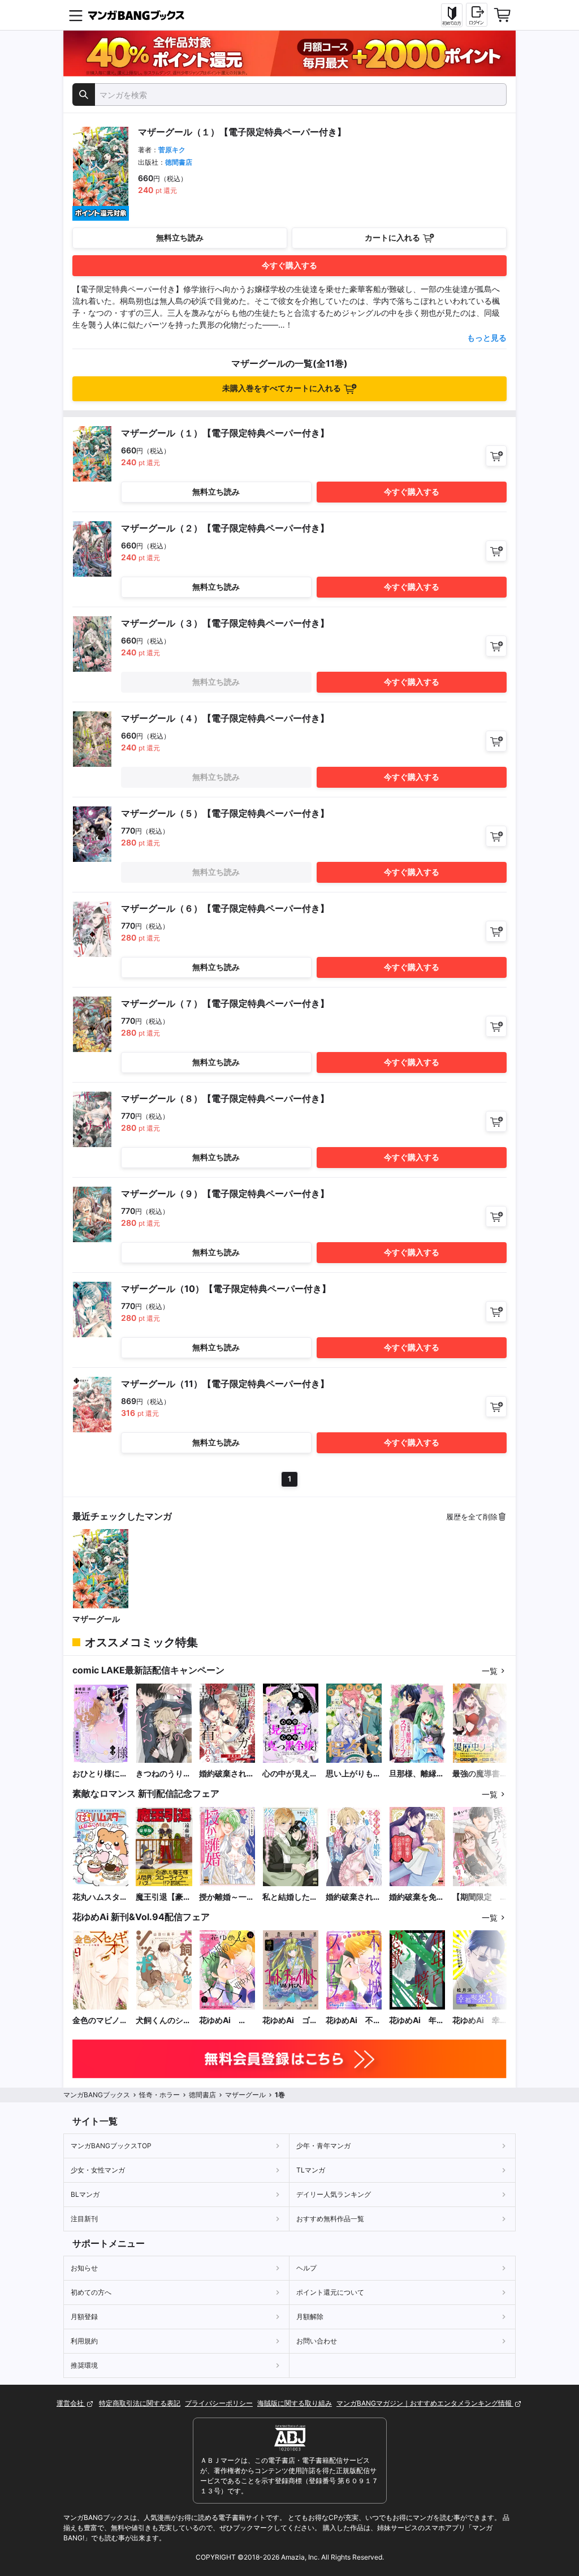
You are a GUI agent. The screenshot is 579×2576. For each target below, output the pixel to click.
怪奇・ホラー (159, 2095)
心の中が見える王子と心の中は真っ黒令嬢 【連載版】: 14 (290, 1774)
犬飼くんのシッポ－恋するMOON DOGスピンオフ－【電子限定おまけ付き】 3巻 (163, 2021)
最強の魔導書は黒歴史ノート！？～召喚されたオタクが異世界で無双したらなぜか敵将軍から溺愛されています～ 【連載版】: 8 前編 (481, 1774)
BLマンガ (85, 2194)
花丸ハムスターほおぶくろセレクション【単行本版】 (100, 1897)
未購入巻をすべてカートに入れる (282, 388)
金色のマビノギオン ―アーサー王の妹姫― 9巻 (100, 2021)
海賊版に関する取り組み (295, 2403)
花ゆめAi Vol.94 (219, 2021)
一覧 (490, 1671)
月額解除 (310, 2317)
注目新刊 (84, 2219)
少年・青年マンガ (323, 2146)
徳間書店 (179, 162)
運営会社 (71, 2403)
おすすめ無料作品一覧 (330, 2219)
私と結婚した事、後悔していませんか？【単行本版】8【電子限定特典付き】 (290, 1897)
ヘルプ (306, 2268)
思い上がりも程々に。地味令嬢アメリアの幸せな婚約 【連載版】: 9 (353, 1774)
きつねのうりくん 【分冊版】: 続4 (163, 1774)
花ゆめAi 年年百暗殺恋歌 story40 (417, 2021)
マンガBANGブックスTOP (111, 2146)
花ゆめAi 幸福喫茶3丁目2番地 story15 (480, 2021)
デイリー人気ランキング (334, 2194)
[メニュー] (76, 15)
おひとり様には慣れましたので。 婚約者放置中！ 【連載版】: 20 (100, 1774)
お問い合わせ (317, 2341)
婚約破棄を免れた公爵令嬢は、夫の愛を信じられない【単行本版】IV (417, 1897)
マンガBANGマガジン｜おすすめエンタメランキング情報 (425, 2403)
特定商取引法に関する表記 (140, 2403)
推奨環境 (84, 2365)
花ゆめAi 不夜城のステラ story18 (353, 2021)
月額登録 (84, 2317)
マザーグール (96, 1619)
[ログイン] (477, 15)
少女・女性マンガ (98, 2170)
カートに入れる (392, 237)
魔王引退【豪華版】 (163, 1897)
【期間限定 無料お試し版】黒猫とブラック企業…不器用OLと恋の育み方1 (481, 1897)
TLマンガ (311, 2170)
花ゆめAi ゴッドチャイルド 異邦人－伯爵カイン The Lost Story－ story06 (290, 2021)
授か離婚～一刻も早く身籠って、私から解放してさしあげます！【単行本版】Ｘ (227, 1897)
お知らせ (84, 2268)
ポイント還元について (330, 2292)
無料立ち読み (180, 237)
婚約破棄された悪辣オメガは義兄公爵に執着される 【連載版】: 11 (227, 1774)
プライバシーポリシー (219, 2403)
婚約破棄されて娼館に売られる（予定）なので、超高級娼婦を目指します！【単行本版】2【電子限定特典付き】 (353, 1897)
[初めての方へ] (452, 15)
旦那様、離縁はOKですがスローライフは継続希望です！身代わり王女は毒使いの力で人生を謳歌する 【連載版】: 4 (417, 1774)
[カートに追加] (496, 456)
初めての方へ (91, 2292)
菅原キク (172, 150)
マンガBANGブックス (97, 2095)
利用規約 (84, 2341)
